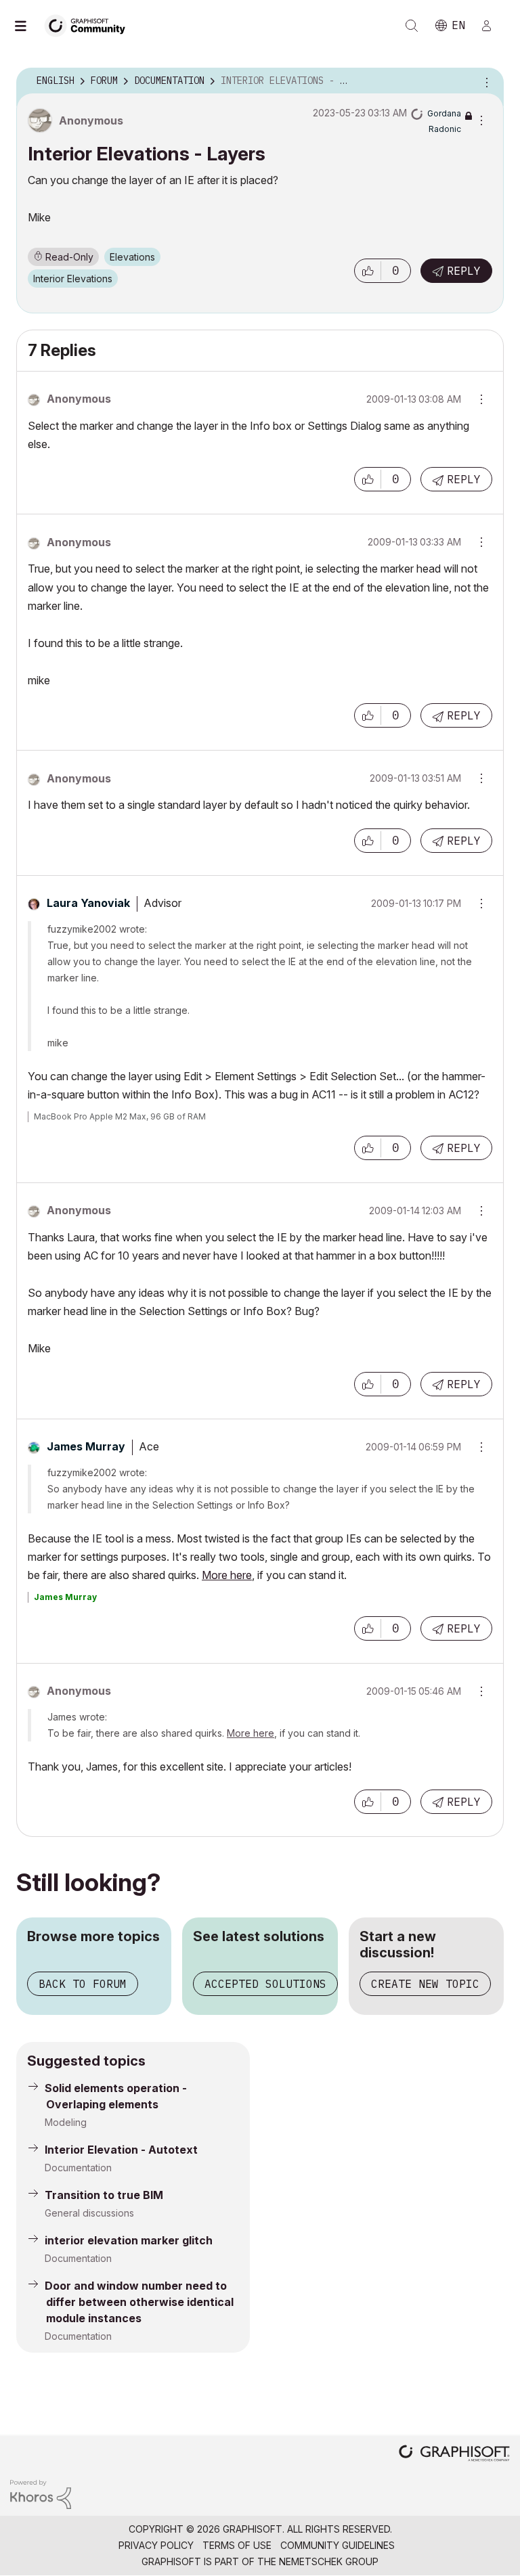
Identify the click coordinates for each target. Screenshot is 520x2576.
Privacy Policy (156, 2545)
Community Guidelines (338, 2545)
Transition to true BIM (104, 2195)
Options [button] (485, 81)
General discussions (89, 2213)
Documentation (78, 2168)
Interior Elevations (73, 279)
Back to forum (83, 1984)
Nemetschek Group (329, 2561)
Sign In (492, 26)
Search (412, 26)
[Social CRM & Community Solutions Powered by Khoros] (41, 2493)
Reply (464, 271)
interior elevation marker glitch (129, 2240)
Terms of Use (237, 2545)
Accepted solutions (265, 1984)
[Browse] (27, 26)
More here (227, 1575)
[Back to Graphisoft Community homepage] (89, 25)
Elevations (132, 257)
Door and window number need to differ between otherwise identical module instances (139, 2302)
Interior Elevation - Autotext (121, 2150)
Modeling (66, 2122)
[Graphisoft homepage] (454, 2455)
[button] (368, 271)
